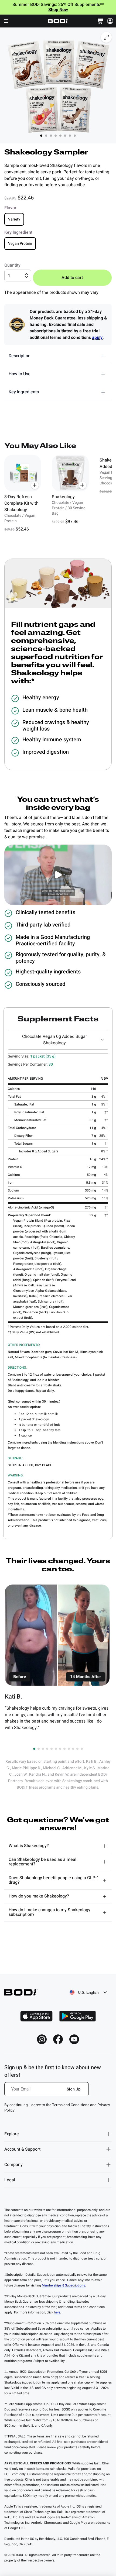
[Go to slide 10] (73, 1749)
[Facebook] (58, 2039)
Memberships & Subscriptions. (64, 2285)
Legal (10, 2180)
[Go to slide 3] (43, 1749)
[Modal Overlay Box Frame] (47, 2092)
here (57, 2312)
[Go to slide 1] (34, 1749)
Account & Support (22, 2149)
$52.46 (22, 529)
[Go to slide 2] (39, 1749)
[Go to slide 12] (82, 1749)
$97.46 (72, 522)
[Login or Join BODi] (110, 21)
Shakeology (63, 497)
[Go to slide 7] (60, 1749)
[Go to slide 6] (56, 1749)
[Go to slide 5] (52, 1749)
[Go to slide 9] (69, 1749)
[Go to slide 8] (64, 1749)
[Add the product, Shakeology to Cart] (83, 485)
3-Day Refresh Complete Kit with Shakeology (21, 503)
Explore (12, 2134)
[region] (58, 494)
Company (13, 2165)
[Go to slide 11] (77, 1749)
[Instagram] (42, 2039)
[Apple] (36, 2016)
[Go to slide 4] (47, 1749)
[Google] (77, 2016)
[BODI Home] (58, 21)
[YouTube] (74, 2039)
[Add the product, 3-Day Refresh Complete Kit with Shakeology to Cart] (35, 485)
